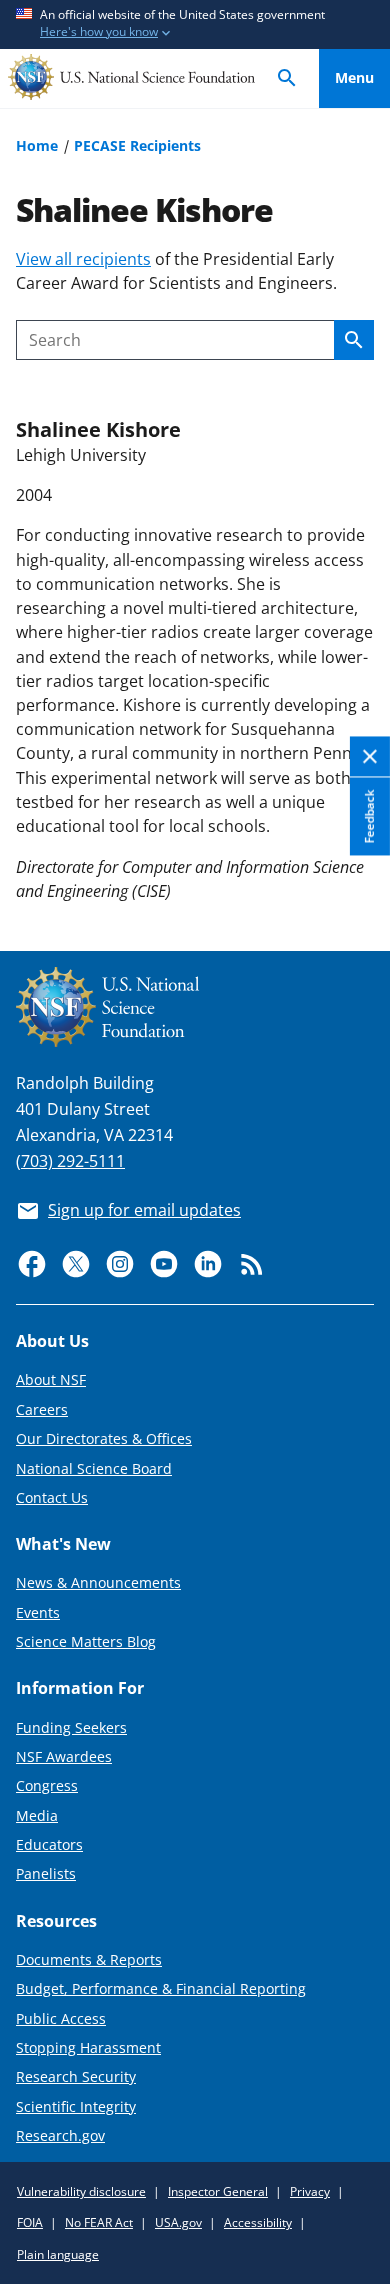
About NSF (51, 1379)
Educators (49, 1844)
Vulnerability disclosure (81, 2191)
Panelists (46, 1873)
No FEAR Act (99, 2222)
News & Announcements (98, 1582)
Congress (47, 1785)
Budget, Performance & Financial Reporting (161, 1988)
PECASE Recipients (137, 145)
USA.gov (178, 2222)
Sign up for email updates (144, 1210)
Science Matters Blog (86, 1641)
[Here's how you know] (195, 24)
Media (37, 1815)
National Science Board (94, 1468)
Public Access (61, 2018)
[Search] (287, 78)
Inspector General (218, 2191)
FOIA (30, 2222)
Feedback (369, 816)
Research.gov (60, 2135)
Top (354, 862)
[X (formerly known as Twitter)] (76, 1264)
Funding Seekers (71, 1727)
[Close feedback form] (370, 756)
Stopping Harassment (88, 2047)
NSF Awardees (64, 1756)
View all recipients (83, 259)
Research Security (76, 2076)
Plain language (58, 2254)
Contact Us (52, 1497)
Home (37, 145)
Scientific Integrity (76, 2106)
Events (38, 1612)
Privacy (310, 2191)
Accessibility (258, 2222)
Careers (42, 1409)
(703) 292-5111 (70, 1161)
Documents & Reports (89, 1959)
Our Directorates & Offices (104, 1438)
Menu (354, 77)
